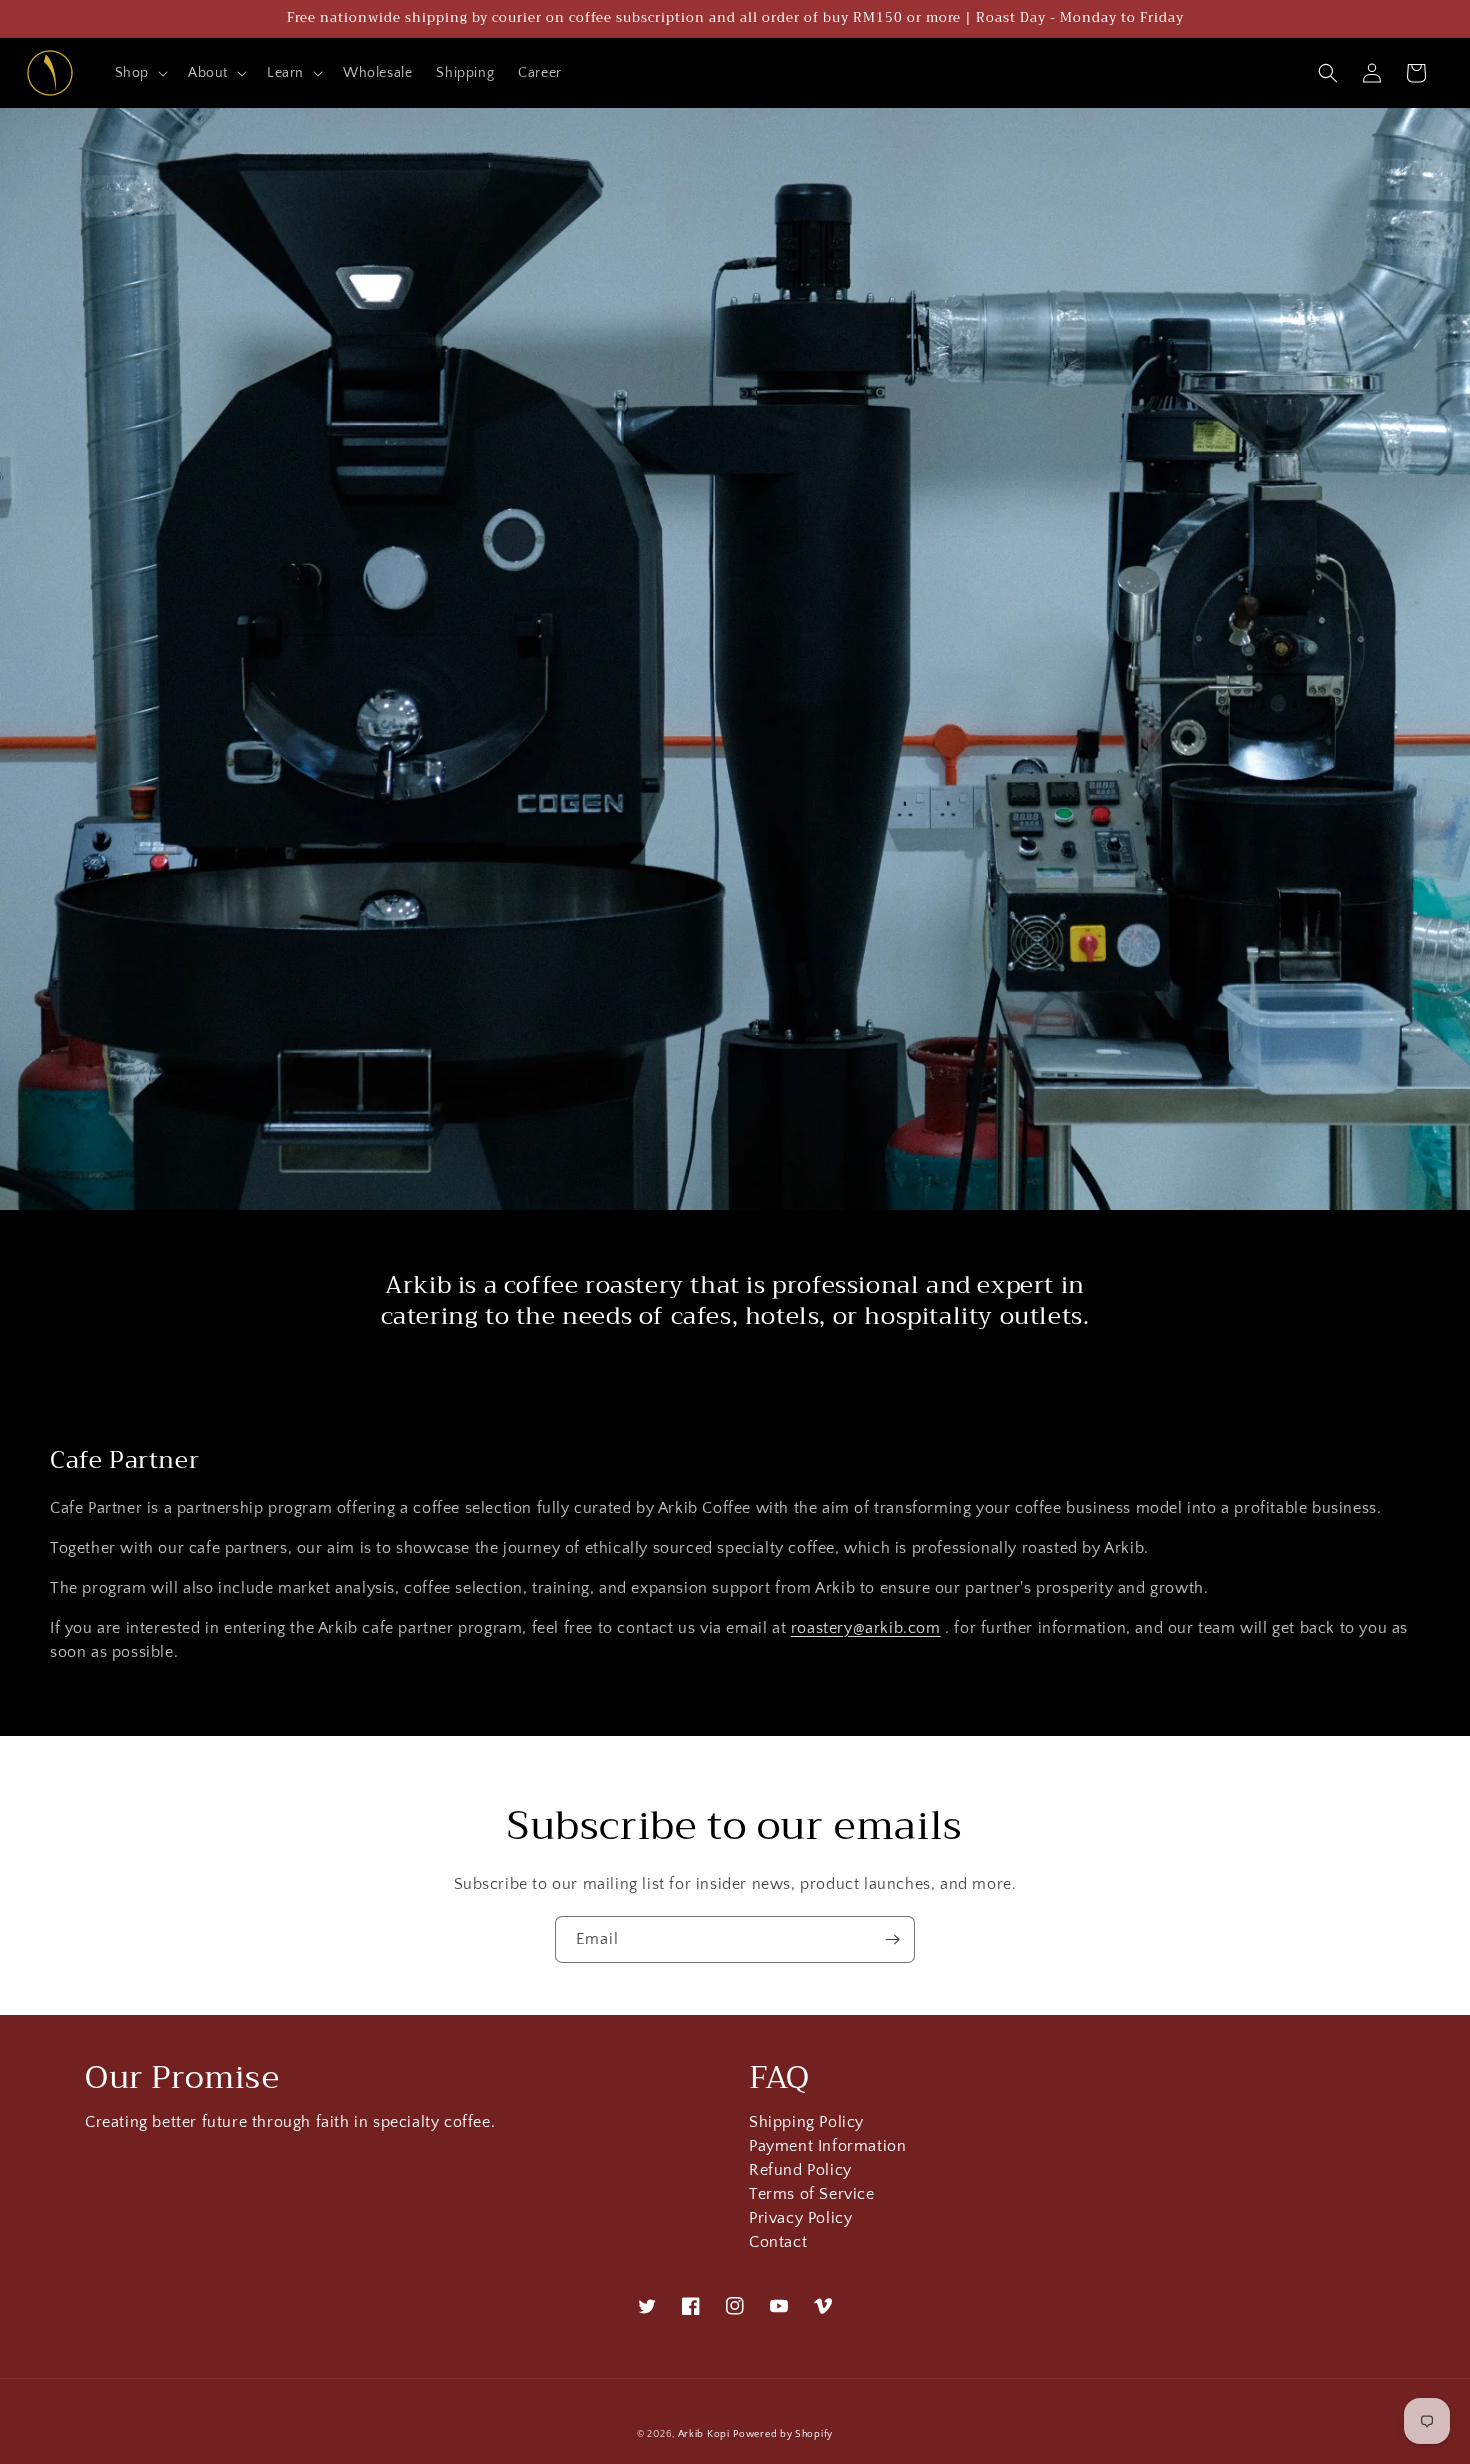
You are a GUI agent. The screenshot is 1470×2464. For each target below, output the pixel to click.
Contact (778, 2242)
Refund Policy (800, 2170)
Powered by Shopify (783, 2434)
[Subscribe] (892, 1939)
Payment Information (827, 2146)
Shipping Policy (806, 2125)
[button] (139, 73)
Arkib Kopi (704, 2434)
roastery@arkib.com (866, 1628)
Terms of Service (812, 2194)
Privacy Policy (800, 2218)
